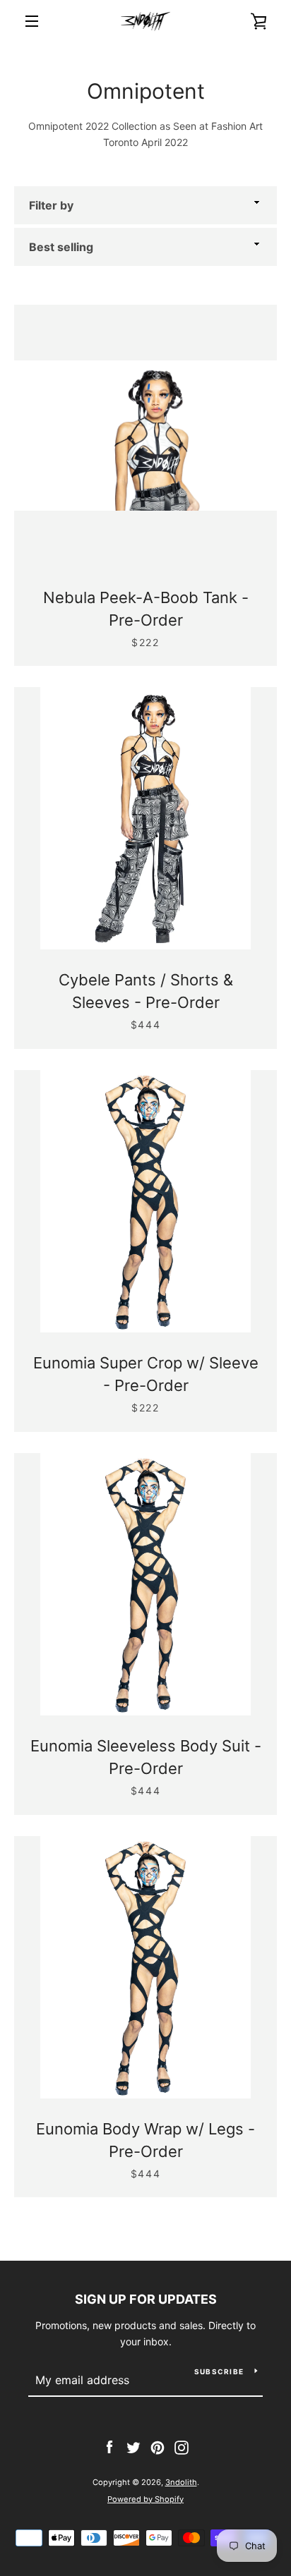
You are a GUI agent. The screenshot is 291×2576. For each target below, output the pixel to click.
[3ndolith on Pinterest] (158, 2447)
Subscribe (219, 2371)
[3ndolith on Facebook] (109, 2447)
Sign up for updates (146, 2299)
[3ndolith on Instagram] (182, 2447)
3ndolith (181, 2482)
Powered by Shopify (145, 2499)
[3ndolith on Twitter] (133, 2447)
